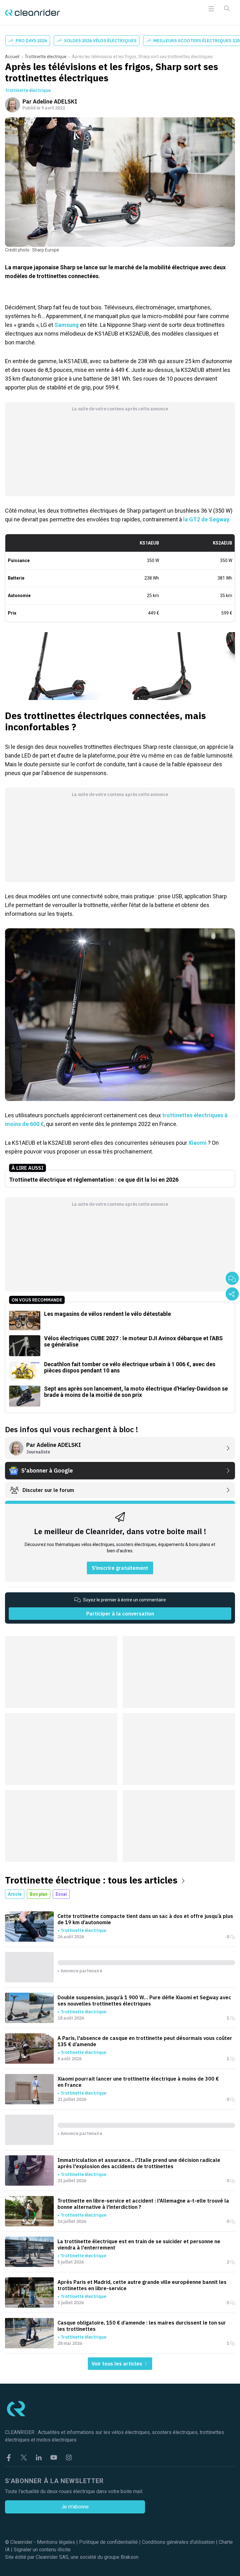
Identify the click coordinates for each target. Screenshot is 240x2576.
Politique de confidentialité (108, 2542)
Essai (61, 1894)
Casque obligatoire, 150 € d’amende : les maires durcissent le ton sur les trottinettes (142, 2326)
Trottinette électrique (46, 57)
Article (15, 1894)
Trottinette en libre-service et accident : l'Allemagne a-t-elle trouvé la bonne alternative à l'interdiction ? (143, 2204)
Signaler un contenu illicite (42, 2550)
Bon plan (39, 1894)
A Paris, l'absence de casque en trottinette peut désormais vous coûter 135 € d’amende (145, 2041)
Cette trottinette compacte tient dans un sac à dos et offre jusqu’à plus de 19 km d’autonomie (145, 1919)
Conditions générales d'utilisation (178, 2542)
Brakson (130, 2557)
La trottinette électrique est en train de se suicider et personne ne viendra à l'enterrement (139, 2244)
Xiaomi (198, 1143)
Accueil (12, 57)
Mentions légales (56, 2542)
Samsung (67, 325)
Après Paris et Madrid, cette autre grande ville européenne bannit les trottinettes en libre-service (142, 2285)
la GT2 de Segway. (207, 519)
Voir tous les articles (117, 2364)
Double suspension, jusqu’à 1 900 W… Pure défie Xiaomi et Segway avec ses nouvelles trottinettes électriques (144, 2000)
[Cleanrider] (32, 13)
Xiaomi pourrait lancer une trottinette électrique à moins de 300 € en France (138, 2082)
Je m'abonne (75, 2507)
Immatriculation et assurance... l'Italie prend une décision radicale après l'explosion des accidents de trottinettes (139, 2163)
